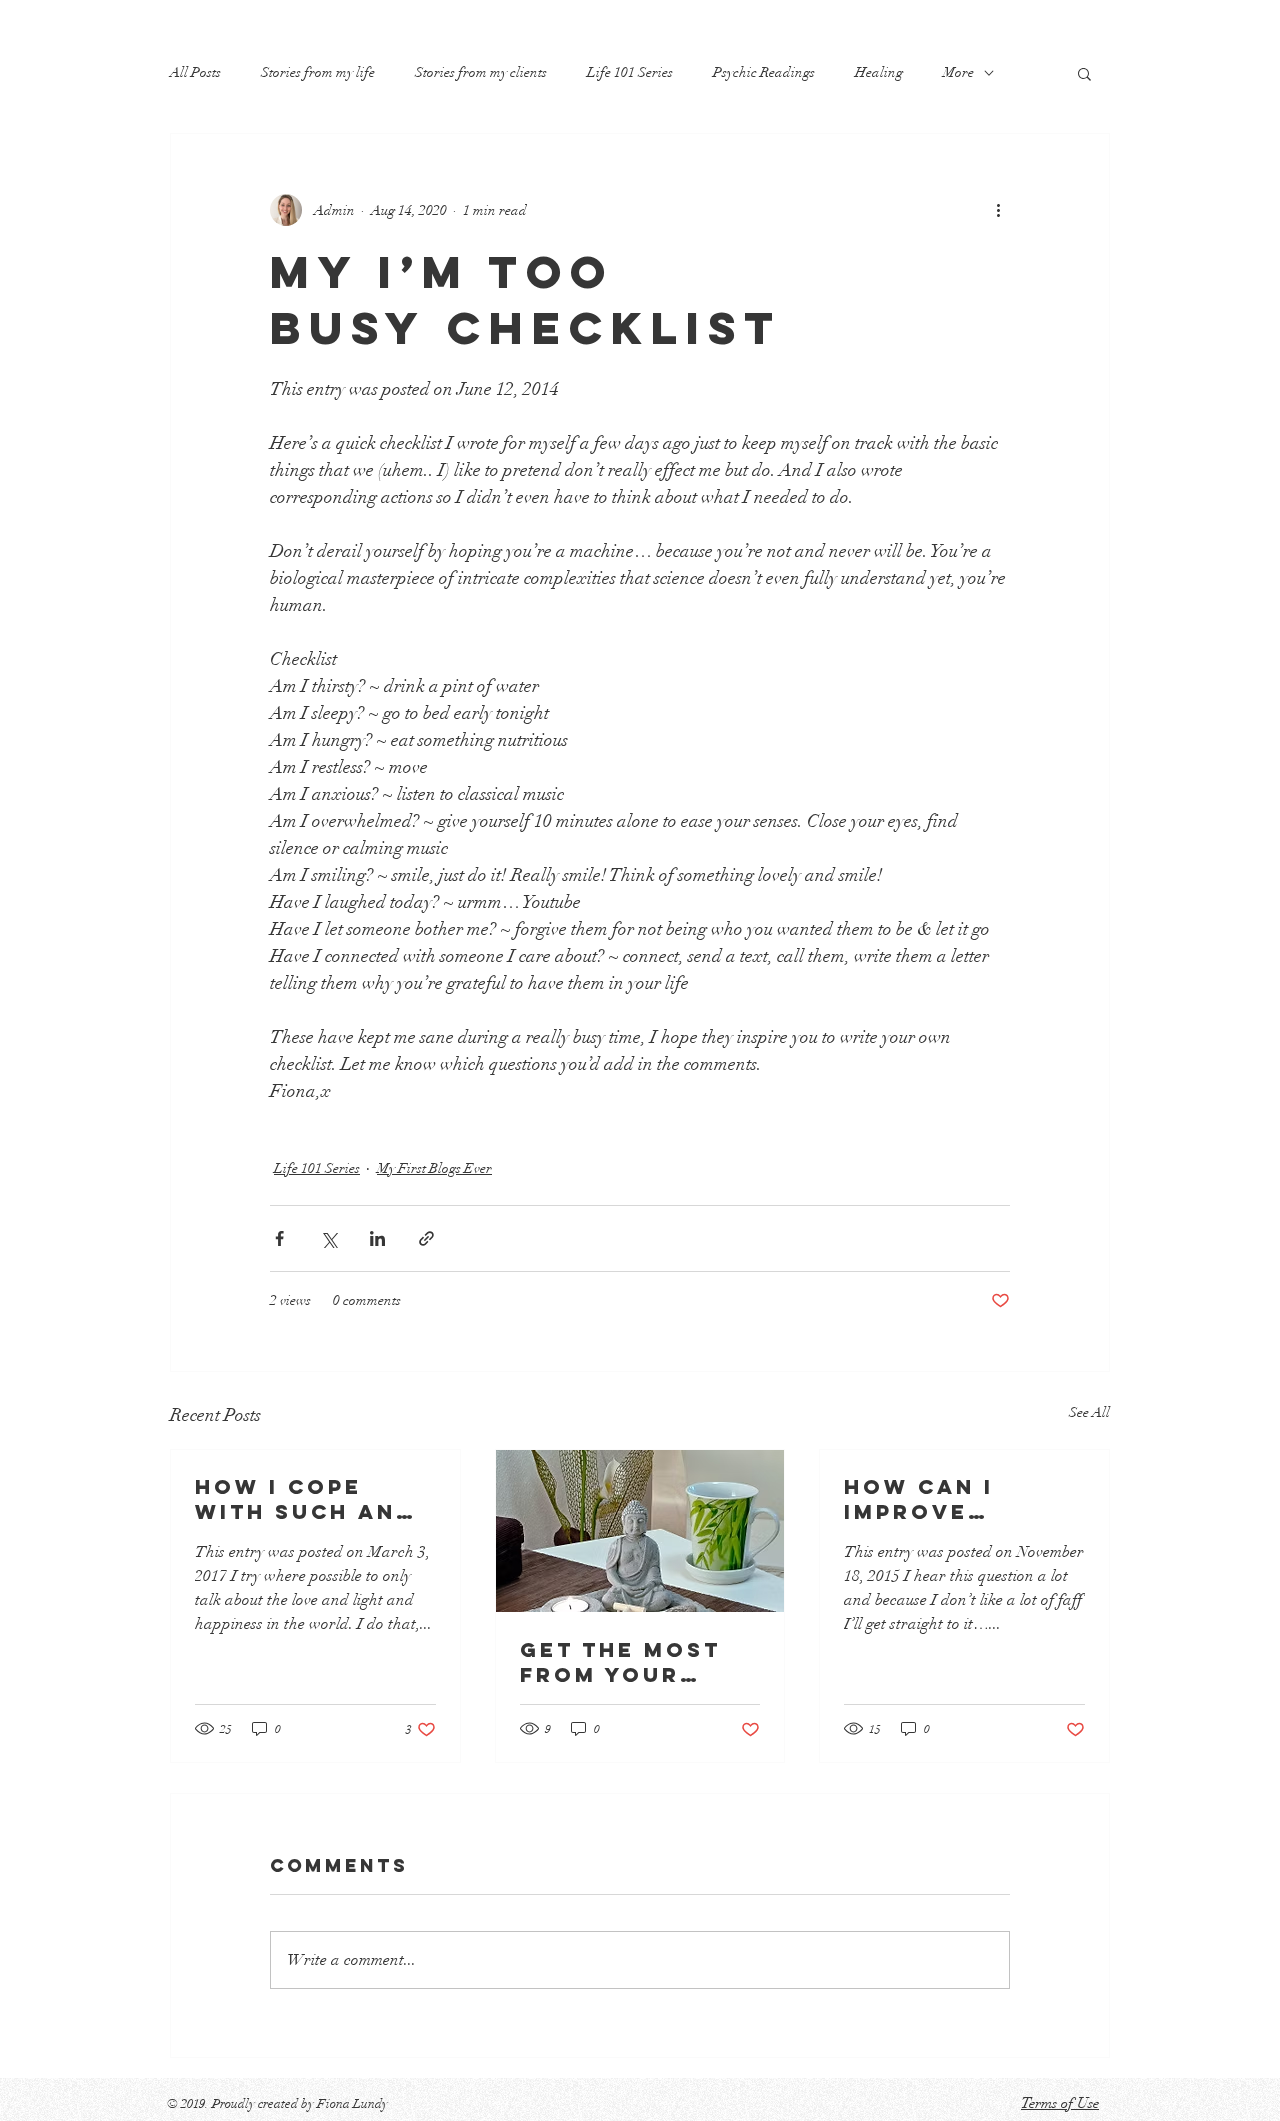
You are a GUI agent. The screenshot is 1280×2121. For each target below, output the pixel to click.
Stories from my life (318, 72)
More (958, 72)
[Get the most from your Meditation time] (640, 1531)
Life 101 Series (630, 72)
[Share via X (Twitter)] (328, 1238)
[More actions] (998, 210)
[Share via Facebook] (279, 1238)
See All (1089, 1412)
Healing (879, 72)
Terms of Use (1060, 2103)
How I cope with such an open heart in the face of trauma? (300, 1499)
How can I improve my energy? (930, 1499)
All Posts (195, 72)
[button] (1084, 73)
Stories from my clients (481, 72)
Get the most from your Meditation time (632, 1662)
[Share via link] (426, 1238)
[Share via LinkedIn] (377, 1238)
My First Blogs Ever (434, 1168)
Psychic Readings (764, 72)
